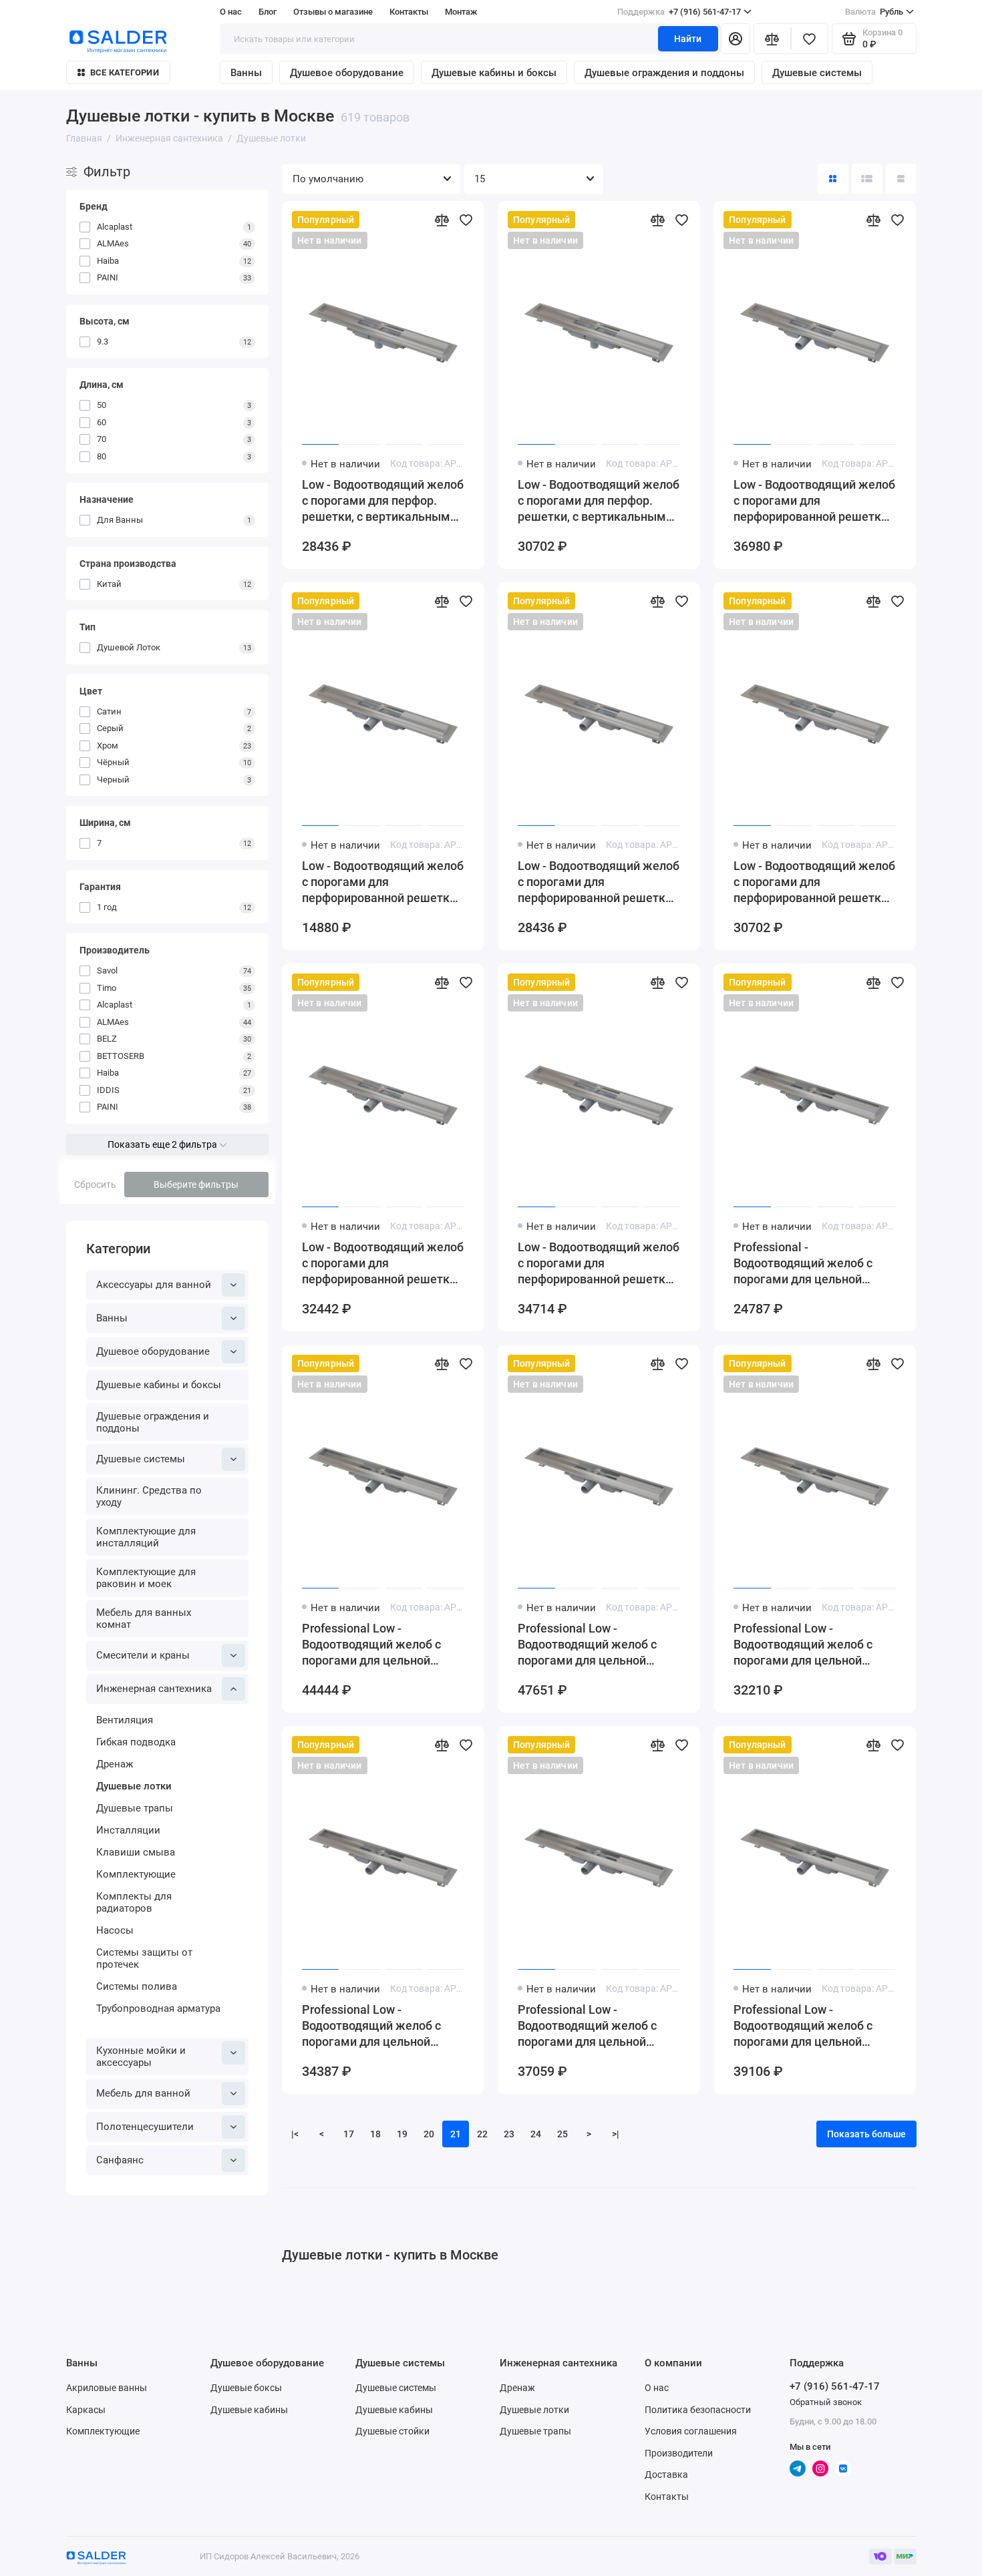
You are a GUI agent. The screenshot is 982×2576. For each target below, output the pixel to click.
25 (562, 2134)
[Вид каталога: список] (867, 179)
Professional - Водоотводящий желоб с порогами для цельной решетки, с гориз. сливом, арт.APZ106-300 (806, 1264)
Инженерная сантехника (154, 1689)
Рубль (874, 12)
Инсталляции (128, 1830)
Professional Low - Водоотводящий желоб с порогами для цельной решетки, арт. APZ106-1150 (595, 1645)
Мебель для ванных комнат (144, 1619)
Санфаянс (120, 2160)
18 (375, 2134)
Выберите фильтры (196, 1185)
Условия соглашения (691, 2431)
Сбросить (95, 1185)
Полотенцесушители (145, 2127)
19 (402, 2134)
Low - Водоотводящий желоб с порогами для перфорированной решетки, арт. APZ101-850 (383, 1264)
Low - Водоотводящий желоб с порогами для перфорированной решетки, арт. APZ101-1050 (814, 501)
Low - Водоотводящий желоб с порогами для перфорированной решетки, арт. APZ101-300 (383, 882)
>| (616, 2134)
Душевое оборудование (347, 73)
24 (536, 2134)
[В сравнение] (442, 220)
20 (429, 2134)
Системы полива (137, 1986)
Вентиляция (125, 1720)
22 (482, 2134)
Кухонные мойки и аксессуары (141, 2057)
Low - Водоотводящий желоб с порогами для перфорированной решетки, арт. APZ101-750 (814, 882)
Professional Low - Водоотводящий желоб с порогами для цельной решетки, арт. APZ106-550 (807, 1645)
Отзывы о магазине (333, 12)
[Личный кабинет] (735, 39)
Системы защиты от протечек (144, 1958)
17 (349, 2134)
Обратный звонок (826, 2402)
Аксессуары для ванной (154, 1285)
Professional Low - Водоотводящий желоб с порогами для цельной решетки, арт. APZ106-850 (807, 2026)
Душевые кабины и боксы (494, 73)
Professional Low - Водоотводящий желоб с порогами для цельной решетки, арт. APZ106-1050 (379, 1645)
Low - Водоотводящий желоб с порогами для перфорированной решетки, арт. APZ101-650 (599, 882)
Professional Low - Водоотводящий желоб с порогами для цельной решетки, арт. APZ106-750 (592, 2026)
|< (295, 2134)
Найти (688, 39)
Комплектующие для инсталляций (146, 1537)
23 (509, 2134)
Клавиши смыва (136, 1852)
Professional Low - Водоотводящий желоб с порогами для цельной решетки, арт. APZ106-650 (376, 2026)
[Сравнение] (772, 39)
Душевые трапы (135, 1808)
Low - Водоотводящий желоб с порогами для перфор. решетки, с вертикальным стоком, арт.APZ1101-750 (599, 501)
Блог (268, 12)
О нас (657, 2388)
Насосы (115, 1930)
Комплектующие (136, 1874)
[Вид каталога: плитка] (833, 179)
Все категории (125, 72)
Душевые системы (817, 73)
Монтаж (461, 12)
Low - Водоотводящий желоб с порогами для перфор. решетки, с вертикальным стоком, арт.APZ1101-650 (383, 501)
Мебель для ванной (143, 2093)
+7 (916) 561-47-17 (679, 12)
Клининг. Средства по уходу (149, 1496)
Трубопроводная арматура (158, 2008)
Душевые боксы (246, 2388)
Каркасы (86, 2410)
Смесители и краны (143, 1655)
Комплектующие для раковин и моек (146, 1578)
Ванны (246, 73)
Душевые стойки (392, 2431)
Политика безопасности (698, 2410)
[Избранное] (810, 39)
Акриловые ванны (107, 2388)
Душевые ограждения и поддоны (664, 73)
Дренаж (115, 1764)
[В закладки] (466, 220)
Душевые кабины (249, 2410)
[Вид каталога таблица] (901, 179)
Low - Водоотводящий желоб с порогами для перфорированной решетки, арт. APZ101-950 (599, 1264)
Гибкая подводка (136, 1742)
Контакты (409, 12)
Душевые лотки (134, 1786)
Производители (679, 2453)
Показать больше (866, 2134)
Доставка (666, 2475)
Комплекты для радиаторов (134, 1902)
